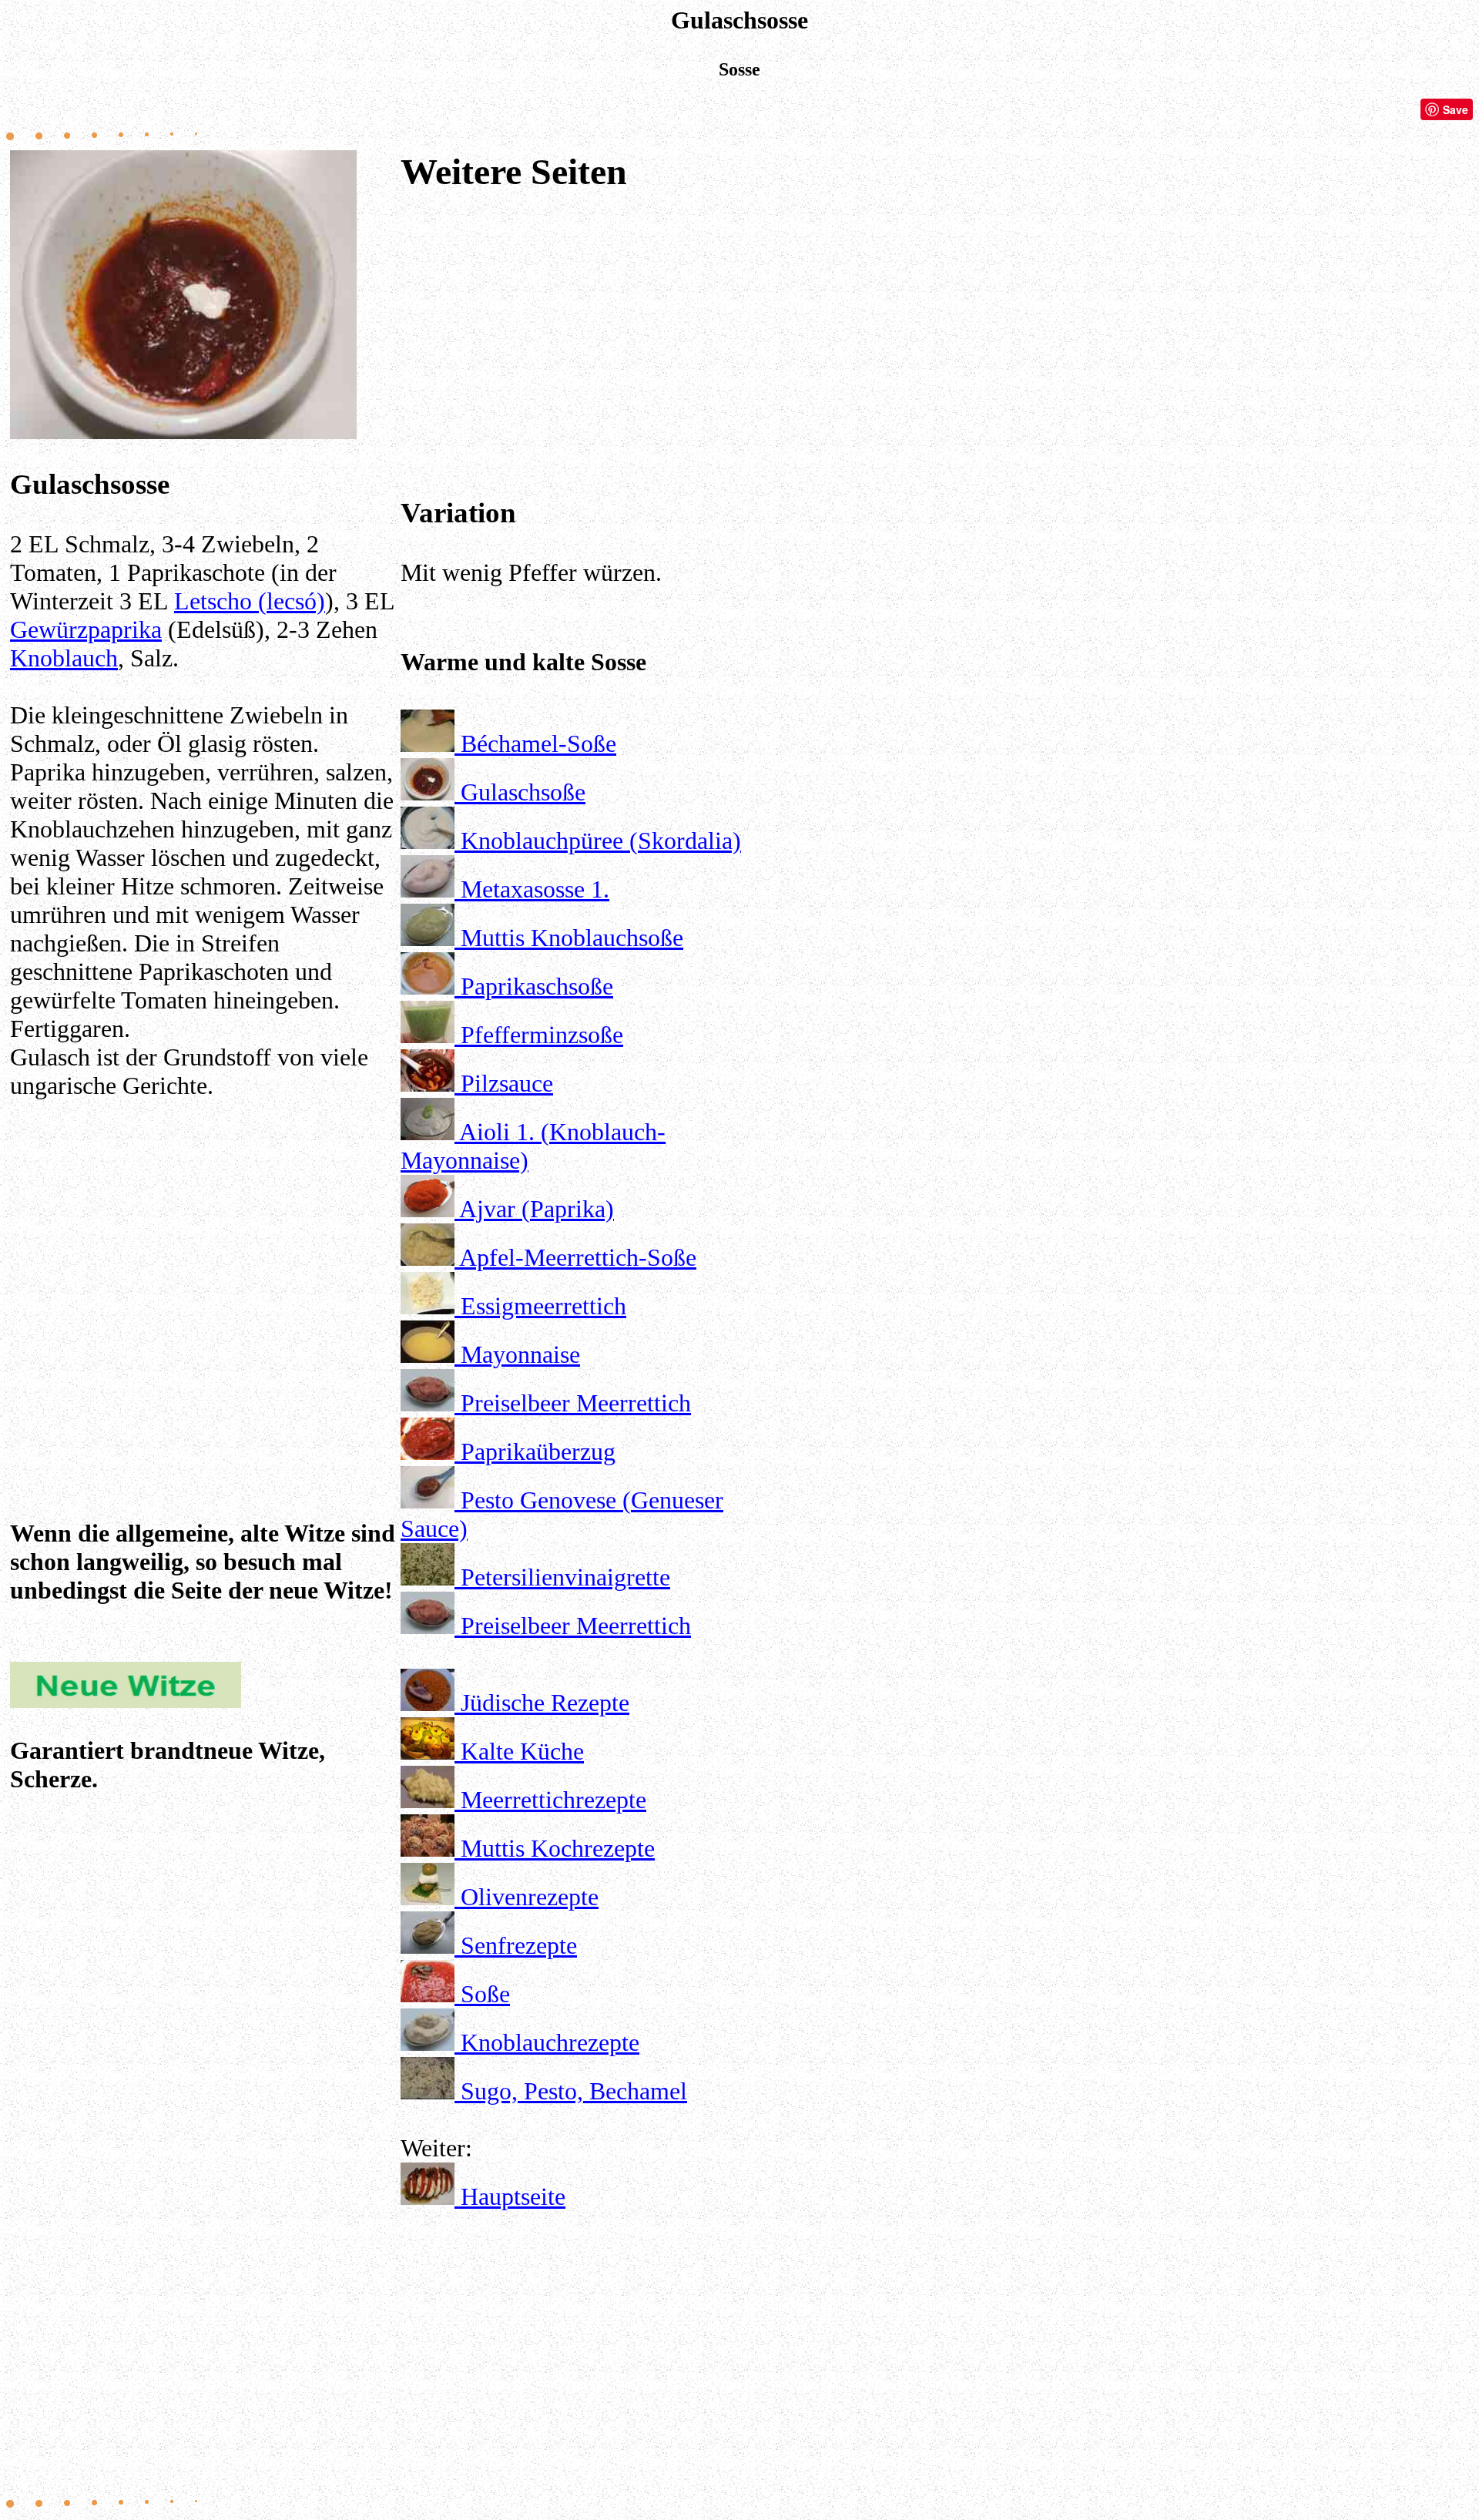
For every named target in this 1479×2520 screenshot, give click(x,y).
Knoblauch (64, 658)
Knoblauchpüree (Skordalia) (601, 841)
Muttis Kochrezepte (558, 1848)
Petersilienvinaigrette (565, 1577)
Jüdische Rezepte (545, 1703)
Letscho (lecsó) (250, 601)
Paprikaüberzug (538, 1451)
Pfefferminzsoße (542, 1035)
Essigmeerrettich (543, 1306)
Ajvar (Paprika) (537, 1209)
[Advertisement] (203, 1265)
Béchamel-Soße (538, 743)
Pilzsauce (507, 1083)
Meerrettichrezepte (553, 1800)
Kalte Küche (522, 1751)
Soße (485, 1994)
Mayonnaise (520, 1354)
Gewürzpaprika (86, 629)
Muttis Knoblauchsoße (572, 938)
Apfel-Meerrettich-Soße (578, 1257)
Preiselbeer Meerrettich (576, 1403)
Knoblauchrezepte (550, 2042)
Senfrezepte (519, 1945)
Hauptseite (513, 2196)
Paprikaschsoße (537, 986)
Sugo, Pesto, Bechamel (574, 2091)
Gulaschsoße (523, 792)
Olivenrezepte (530, 1897)
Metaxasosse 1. (535, 889)
